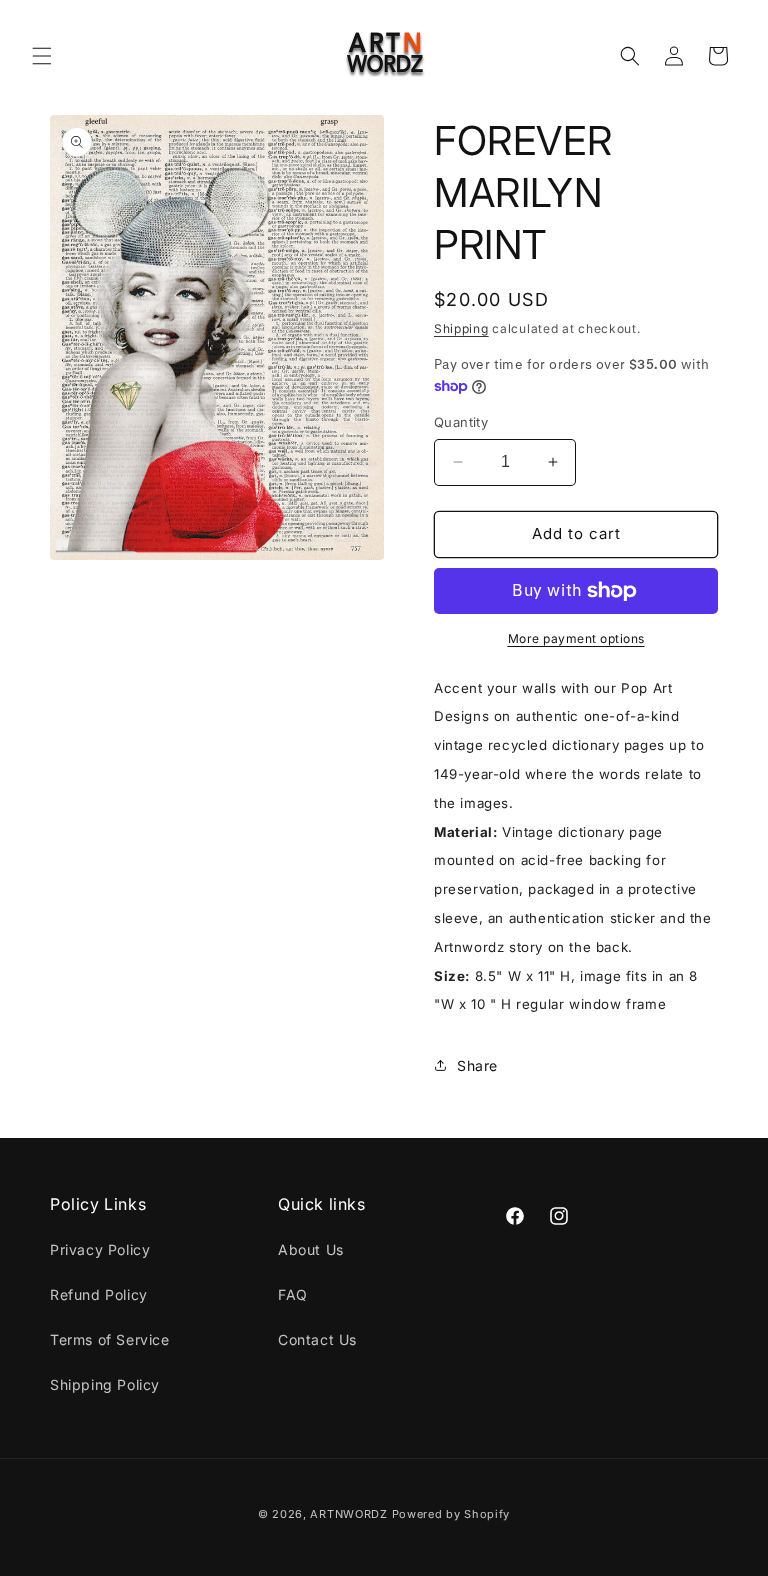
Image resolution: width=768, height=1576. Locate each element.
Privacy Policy (100, 1249)
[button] (42, 56)
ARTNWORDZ (348, 1514)
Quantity (461, 422)
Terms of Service (110, 1339)
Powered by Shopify (451, 1514)
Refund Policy (99, 1294)
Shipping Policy (105, 1384)
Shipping (461, 328)
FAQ (293, 1294)
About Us (311, 1249)
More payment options (576, 638)
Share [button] (477, 1065)
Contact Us (317, 1339)
